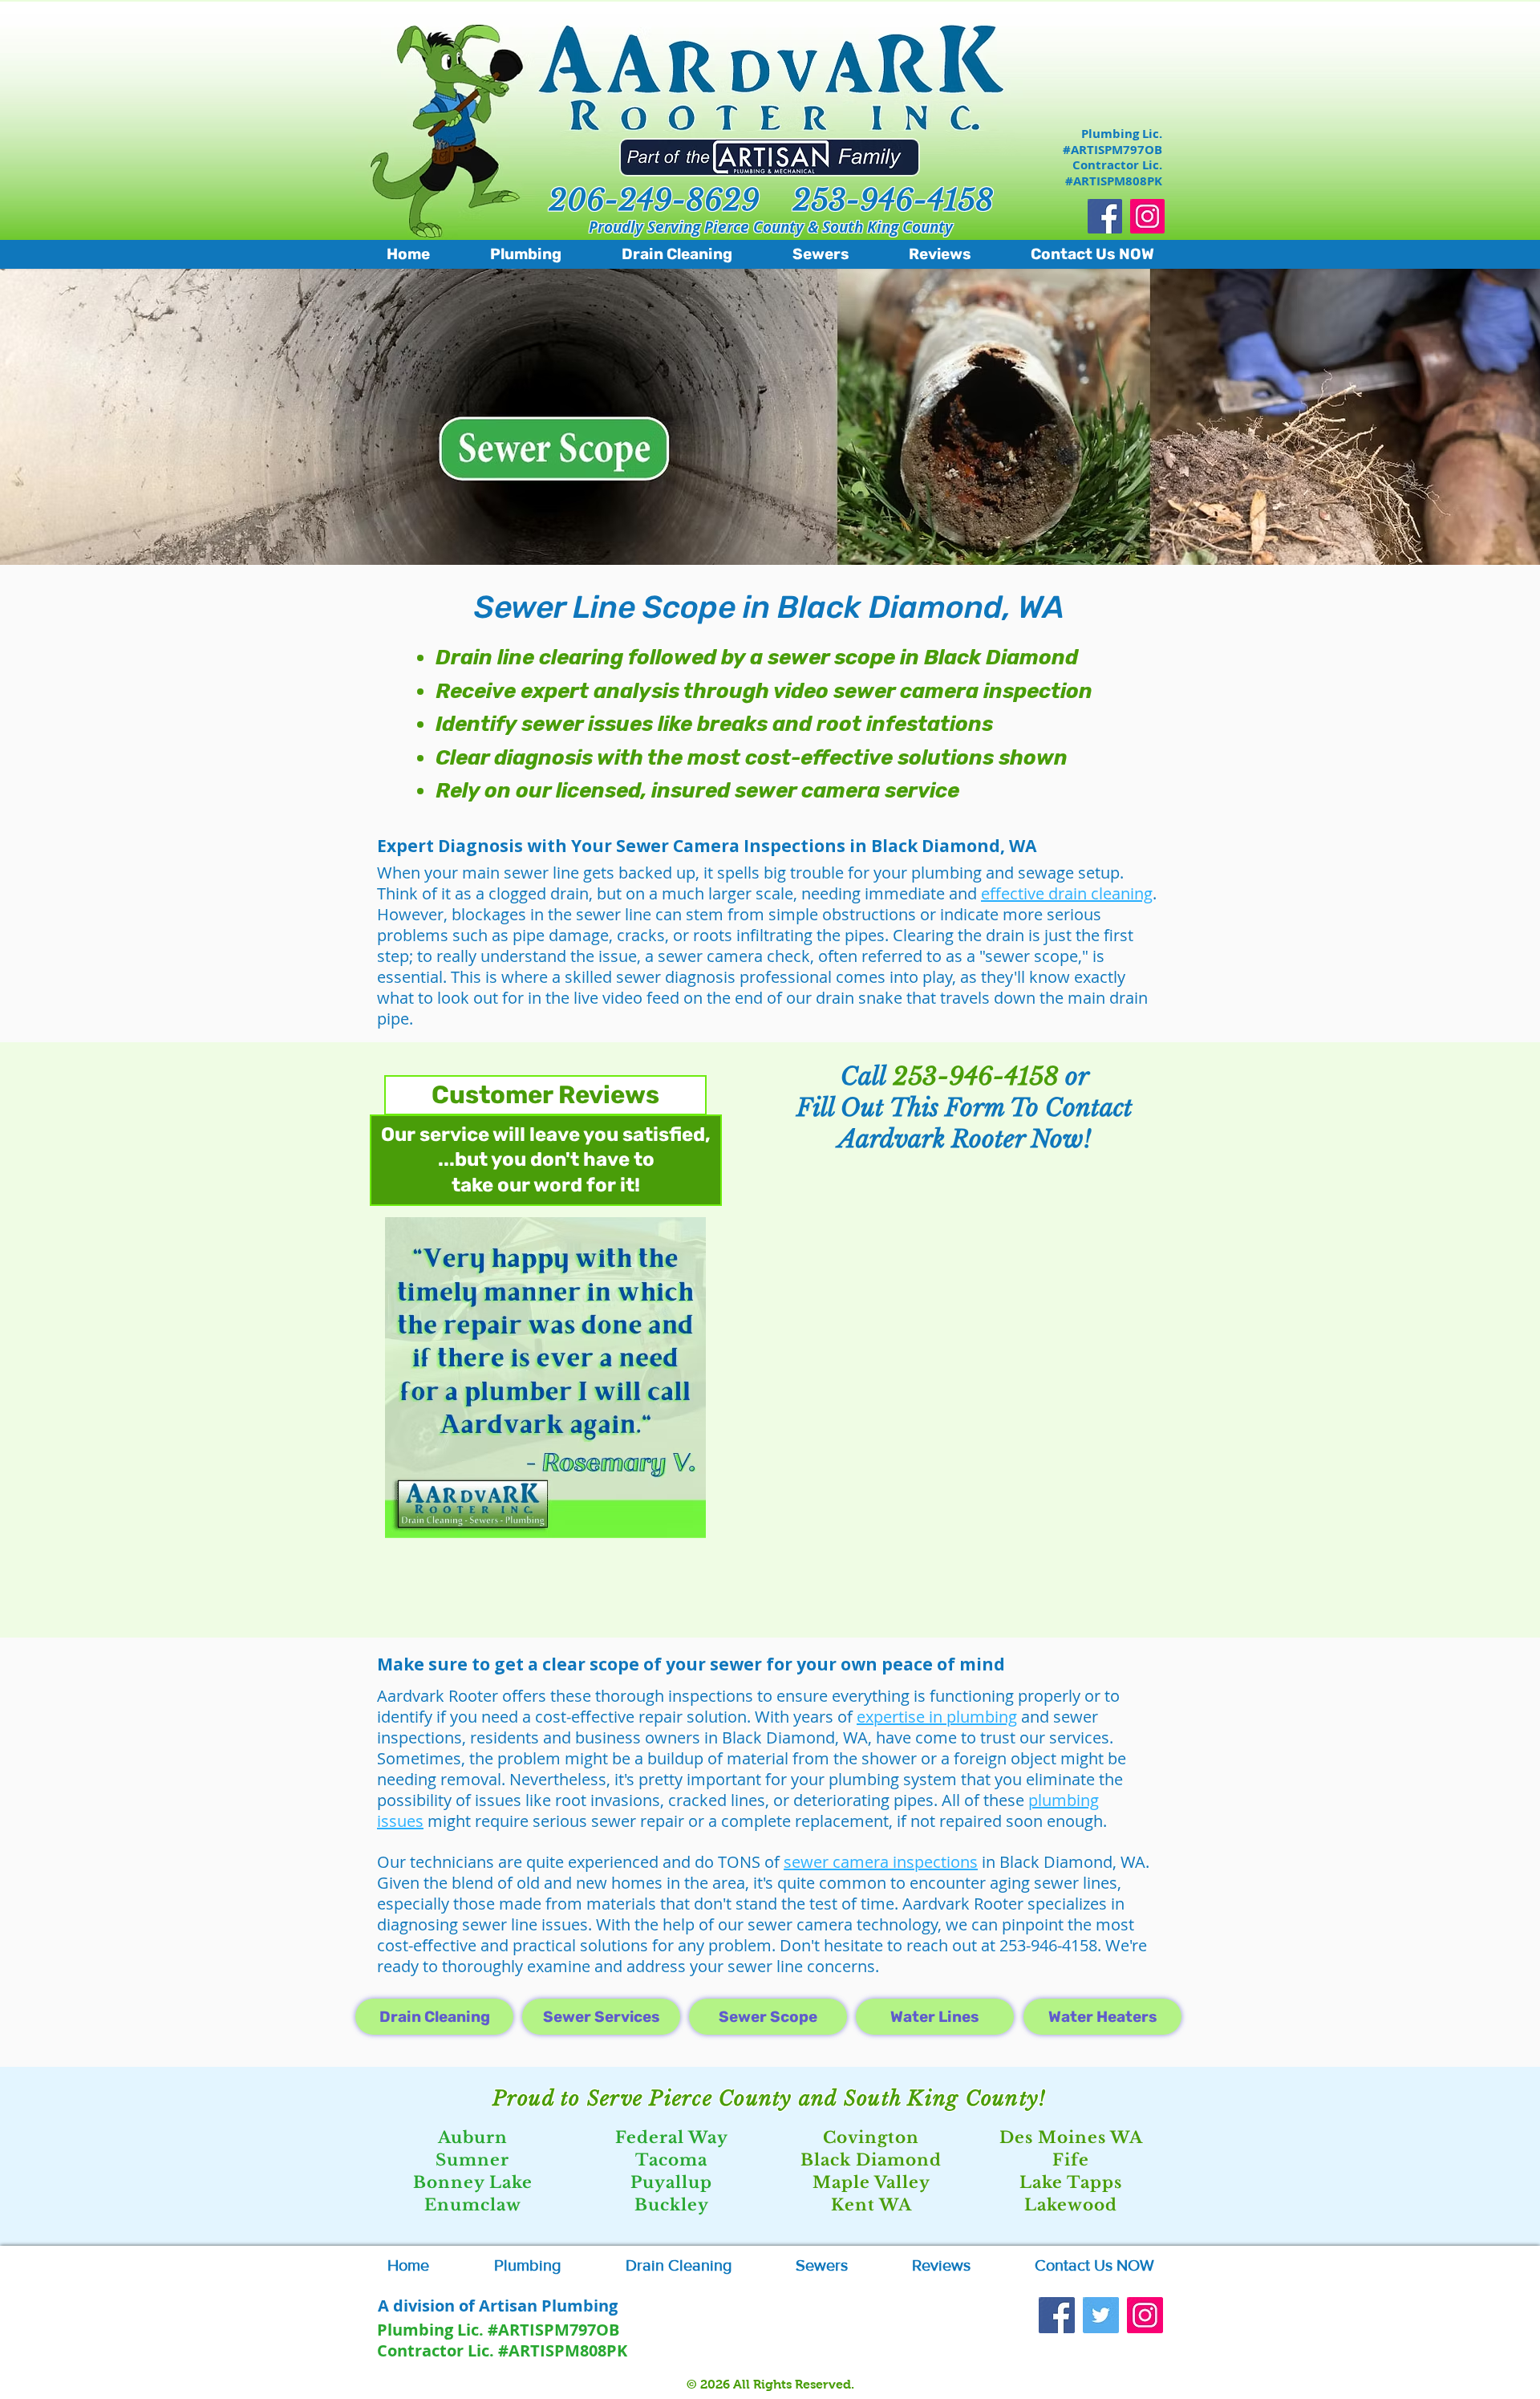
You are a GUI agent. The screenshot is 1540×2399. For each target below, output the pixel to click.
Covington (871, 2137)
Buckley (672, 2205)
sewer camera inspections (881, 1862)
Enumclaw (473, 2205)
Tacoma (671, 2160)
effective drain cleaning (1067, 893)
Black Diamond (871, 2160)
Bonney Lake (473, 2182)
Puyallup (671, 2182)
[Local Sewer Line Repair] (1101, 2315)
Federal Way (672, 2137)
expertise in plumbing (937, 1717)
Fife (1071, 2160)
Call (867, 1076)
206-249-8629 (654, 200)
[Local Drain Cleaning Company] (1105, 216)
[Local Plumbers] (1145, 2315)
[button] (545, 1378)
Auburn (473, 2137)
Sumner (472, 2160)
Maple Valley (871, 2182)
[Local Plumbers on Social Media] (1147, 216)
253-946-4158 (893, 200)
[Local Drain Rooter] (1057, 2315)
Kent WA (871, 2205)
